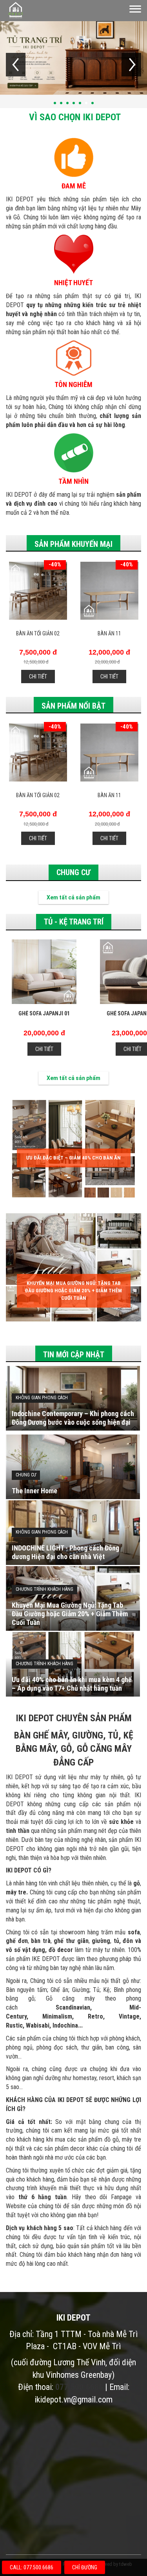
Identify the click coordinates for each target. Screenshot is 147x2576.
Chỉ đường (85, 2567)
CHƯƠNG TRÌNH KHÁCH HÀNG (44, 1589)
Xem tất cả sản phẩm (73, 897)
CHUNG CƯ (73, 872)
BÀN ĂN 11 (38, 633)
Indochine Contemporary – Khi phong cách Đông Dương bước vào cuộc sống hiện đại (73, 1418)
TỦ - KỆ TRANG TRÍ (74, 922)
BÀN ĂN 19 (109, 633)
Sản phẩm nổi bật (73, 706)
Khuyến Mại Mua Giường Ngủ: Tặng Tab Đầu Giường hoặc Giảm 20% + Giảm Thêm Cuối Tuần (73, 1290)
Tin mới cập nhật (74, 1355)
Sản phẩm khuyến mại (73, 544)
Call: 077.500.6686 (32, 2567)
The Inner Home (34, 1491)
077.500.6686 (79, 2387)
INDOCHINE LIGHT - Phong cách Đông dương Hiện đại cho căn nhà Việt (65, 1552)
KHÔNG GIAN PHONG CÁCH (42, 1398)
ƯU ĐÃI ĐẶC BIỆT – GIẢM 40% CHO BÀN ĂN (73, 1158)
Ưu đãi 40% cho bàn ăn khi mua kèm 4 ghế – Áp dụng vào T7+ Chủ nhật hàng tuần (72, 1684)
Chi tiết (38, 677)
